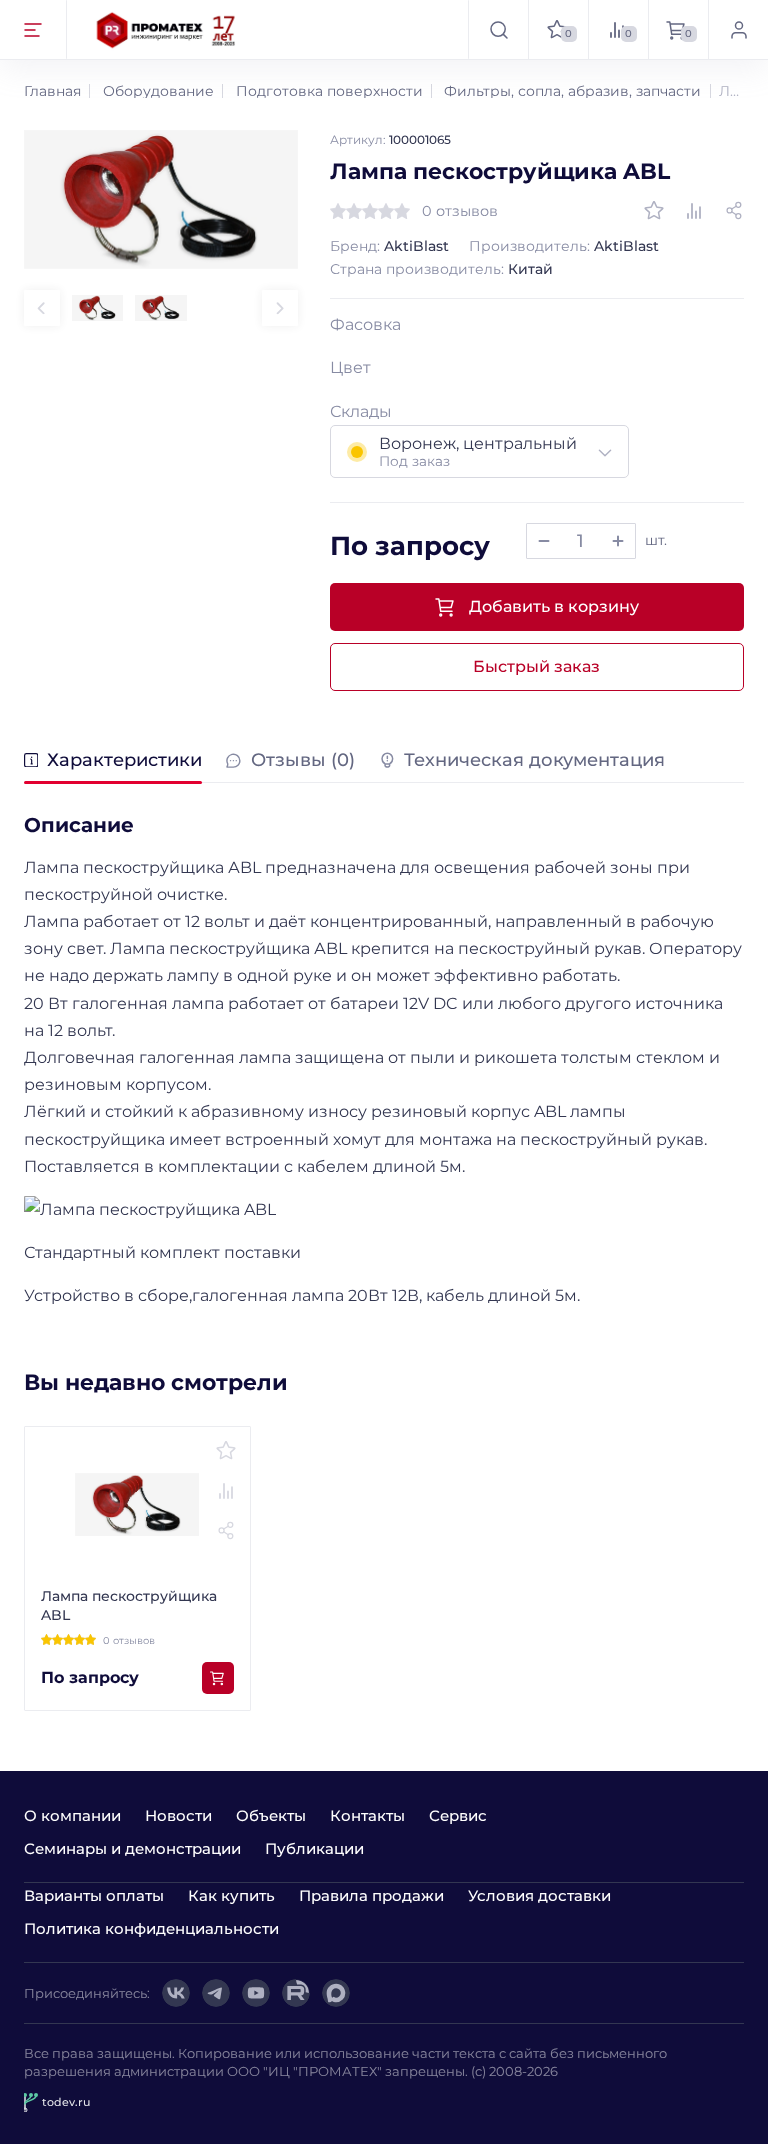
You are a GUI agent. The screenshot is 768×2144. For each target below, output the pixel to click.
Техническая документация (534, 761)
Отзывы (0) (302, 761)
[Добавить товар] (618, 541)
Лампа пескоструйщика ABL (129, 1606)
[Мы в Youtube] (256, 1993)
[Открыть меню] (33, 29)
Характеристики (124, 761)
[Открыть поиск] (498, 29)
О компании (72, 1815)
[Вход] (738, 29)
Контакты (367, 1815)
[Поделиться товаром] (734, 211)
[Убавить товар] (544, 541)
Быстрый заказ (536, 666)
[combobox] (480, 452)
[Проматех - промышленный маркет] (166, 29)
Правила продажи (371, 1895)
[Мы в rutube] (296, 1993)
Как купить (231, 1895)
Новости (178, 1815)
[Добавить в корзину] (218, 1678)
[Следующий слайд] (280, 308)
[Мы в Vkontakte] (176, 1993)
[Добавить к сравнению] (694, 211)
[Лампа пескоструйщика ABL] (161, 199)
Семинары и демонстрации (132, 1848)
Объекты (271, 1815)
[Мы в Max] (336, 1993)
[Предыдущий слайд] (42, 308)
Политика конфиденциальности (151, 1928)
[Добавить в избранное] (654, 211)
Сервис (458, 1815)
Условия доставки (539, 1895)
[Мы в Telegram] (216, 1993)
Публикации (314, 1848)
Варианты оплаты (94, 1895)
